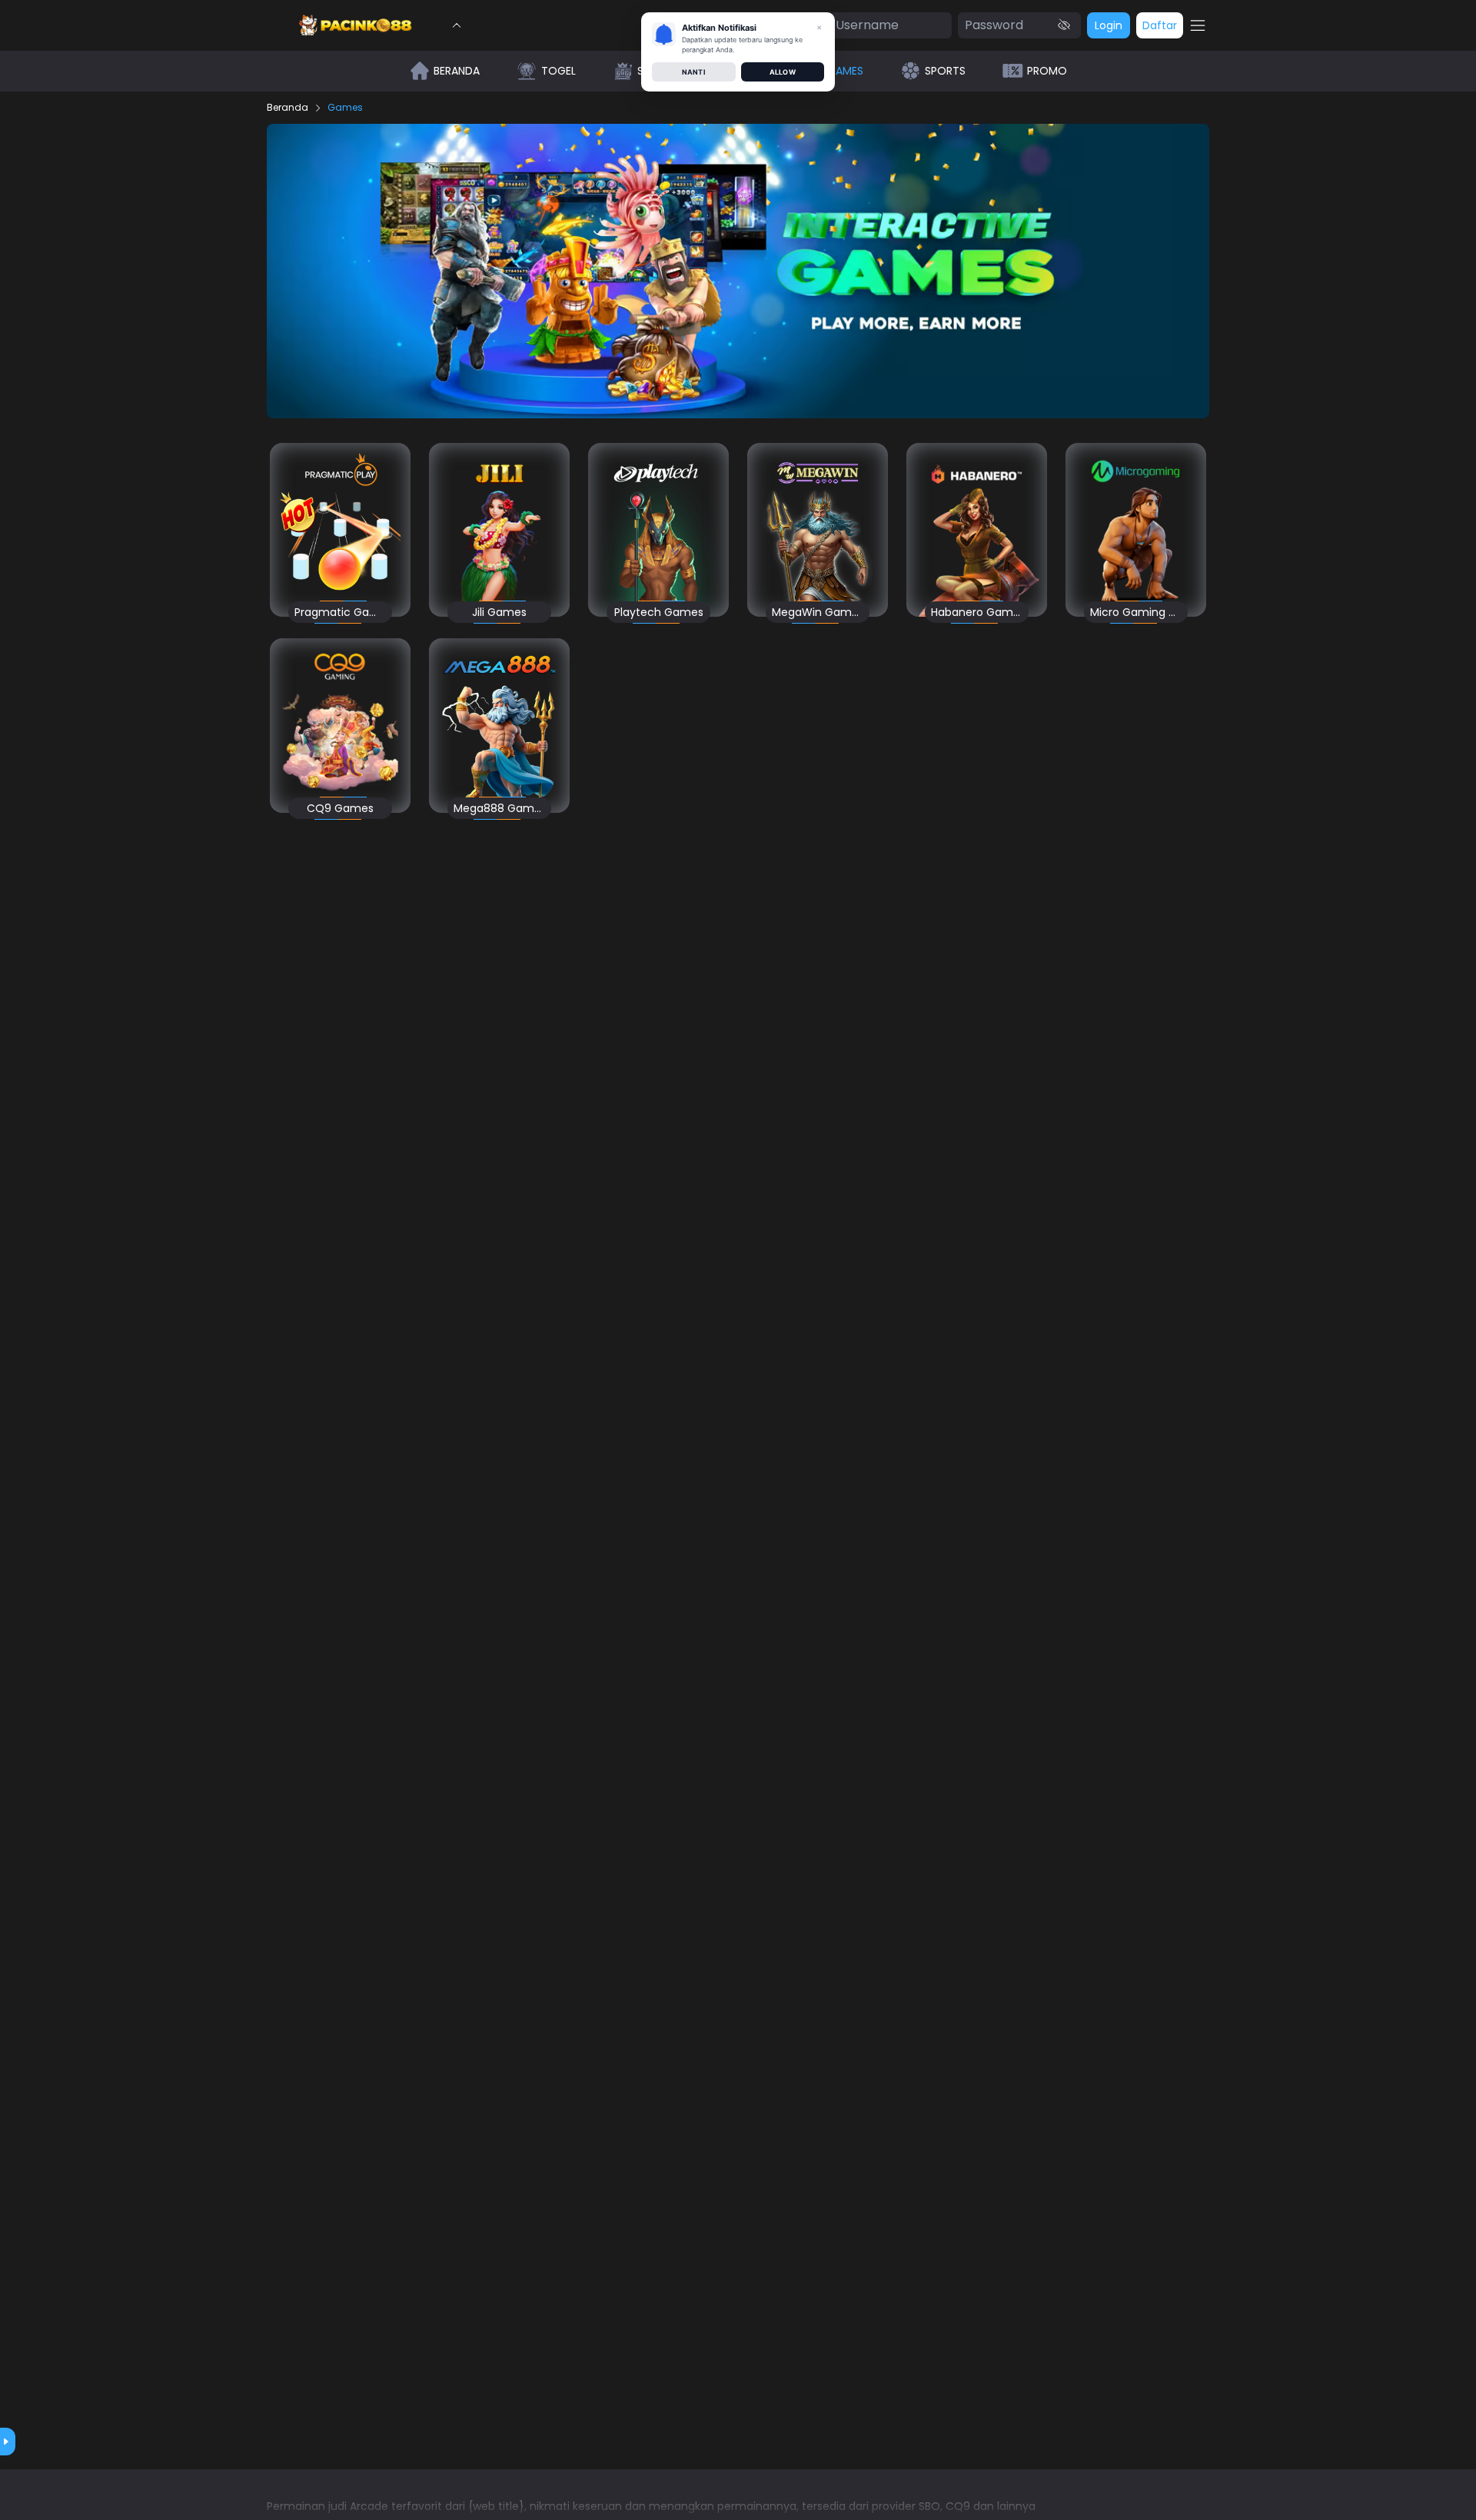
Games (345, 108)
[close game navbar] (457, 25)
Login (1109, 25)
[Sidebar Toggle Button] (1198, 25)
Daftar (1160, 25)
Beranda (288, 108)
